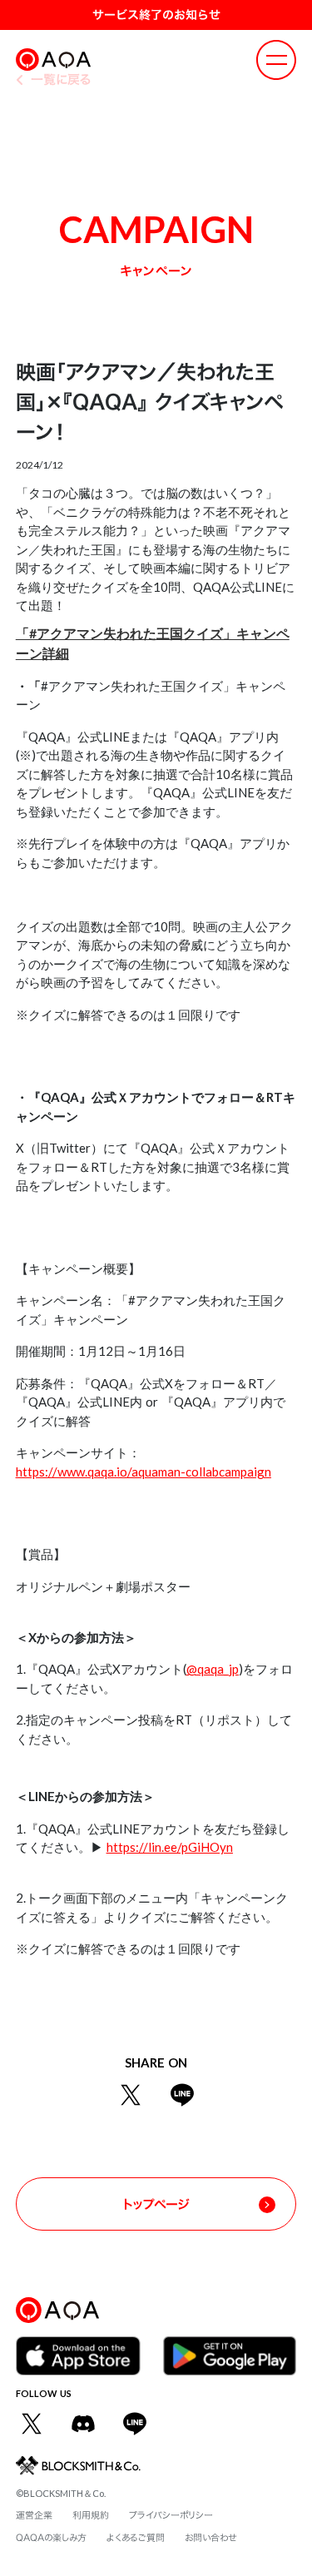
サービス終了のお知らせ (156, 15)
